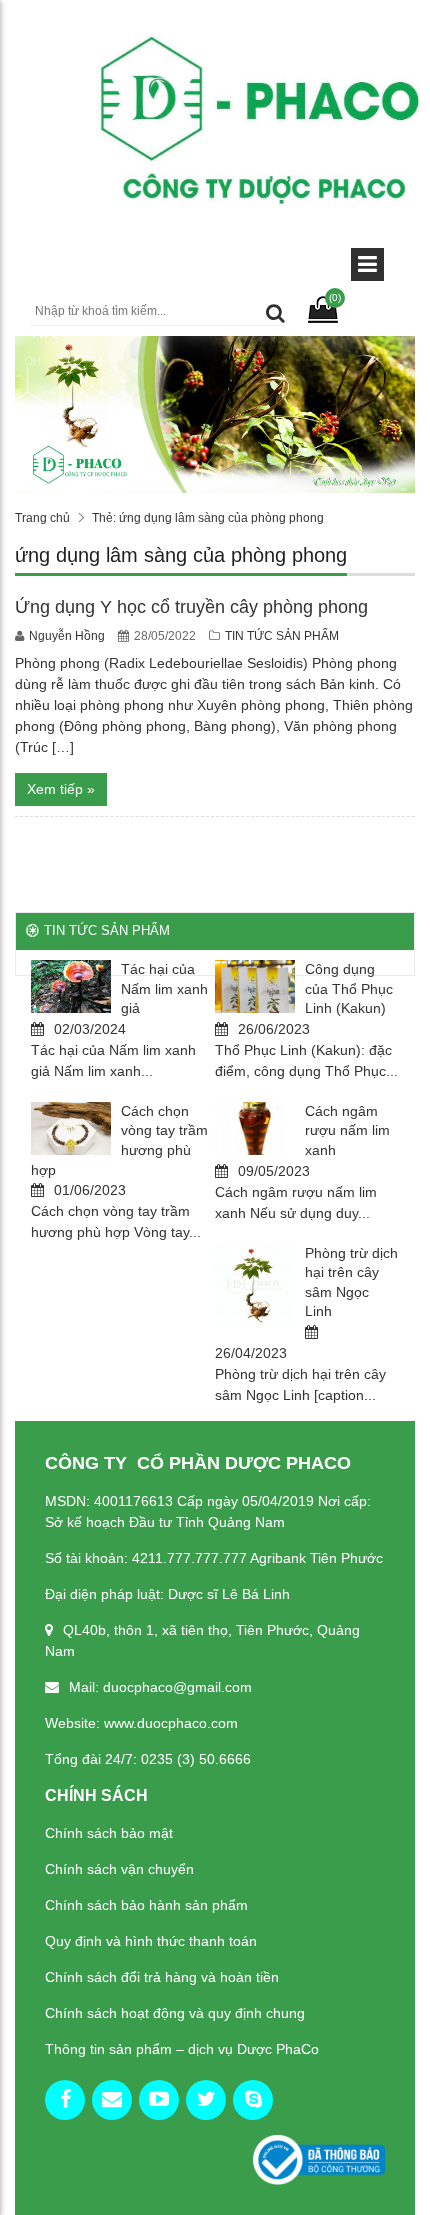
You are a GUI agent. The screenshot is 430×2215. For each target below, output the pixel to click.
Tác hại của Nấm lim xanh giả (164, 988)
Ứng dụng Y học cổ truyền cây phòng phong (191, 607)
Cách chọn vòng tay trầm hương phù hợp (119, 1140)
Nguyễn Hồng (68, 636)
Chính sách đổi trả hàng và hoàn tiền (162, 1977)
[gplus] (112, 2100)
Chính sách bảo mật (109, 1833)
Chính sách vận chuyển (119, 1869)
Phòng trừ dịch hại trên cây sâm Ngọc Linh (351, 1282)
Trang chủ (42, 518)
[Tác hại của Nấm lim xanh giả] (71, 986)
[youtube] (159, 2100)
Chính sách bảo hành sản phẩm (146, 1905)
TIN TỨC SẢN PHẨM (282, 636)
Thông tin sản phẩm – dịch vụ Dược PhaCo (182, 2049)
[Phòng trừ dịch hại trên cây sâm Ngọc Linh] (255, 1284)
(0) (335, 297)
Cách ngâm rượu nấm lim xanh (347, 1130)
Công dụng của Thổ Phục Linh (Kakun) (349, 988)
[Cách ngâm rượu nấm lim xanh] (255, 1128)
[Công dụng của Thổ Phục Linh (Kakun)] (255, 986)
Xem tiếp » (61, 789)
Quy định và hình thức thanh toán (151, 1941)
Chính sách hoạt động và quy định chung (175, 2013)
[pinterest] (253, 2100)
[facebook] (65, 2100)
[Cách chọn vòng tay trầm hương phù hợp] (71, 1128)
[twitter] (206, 2100)
